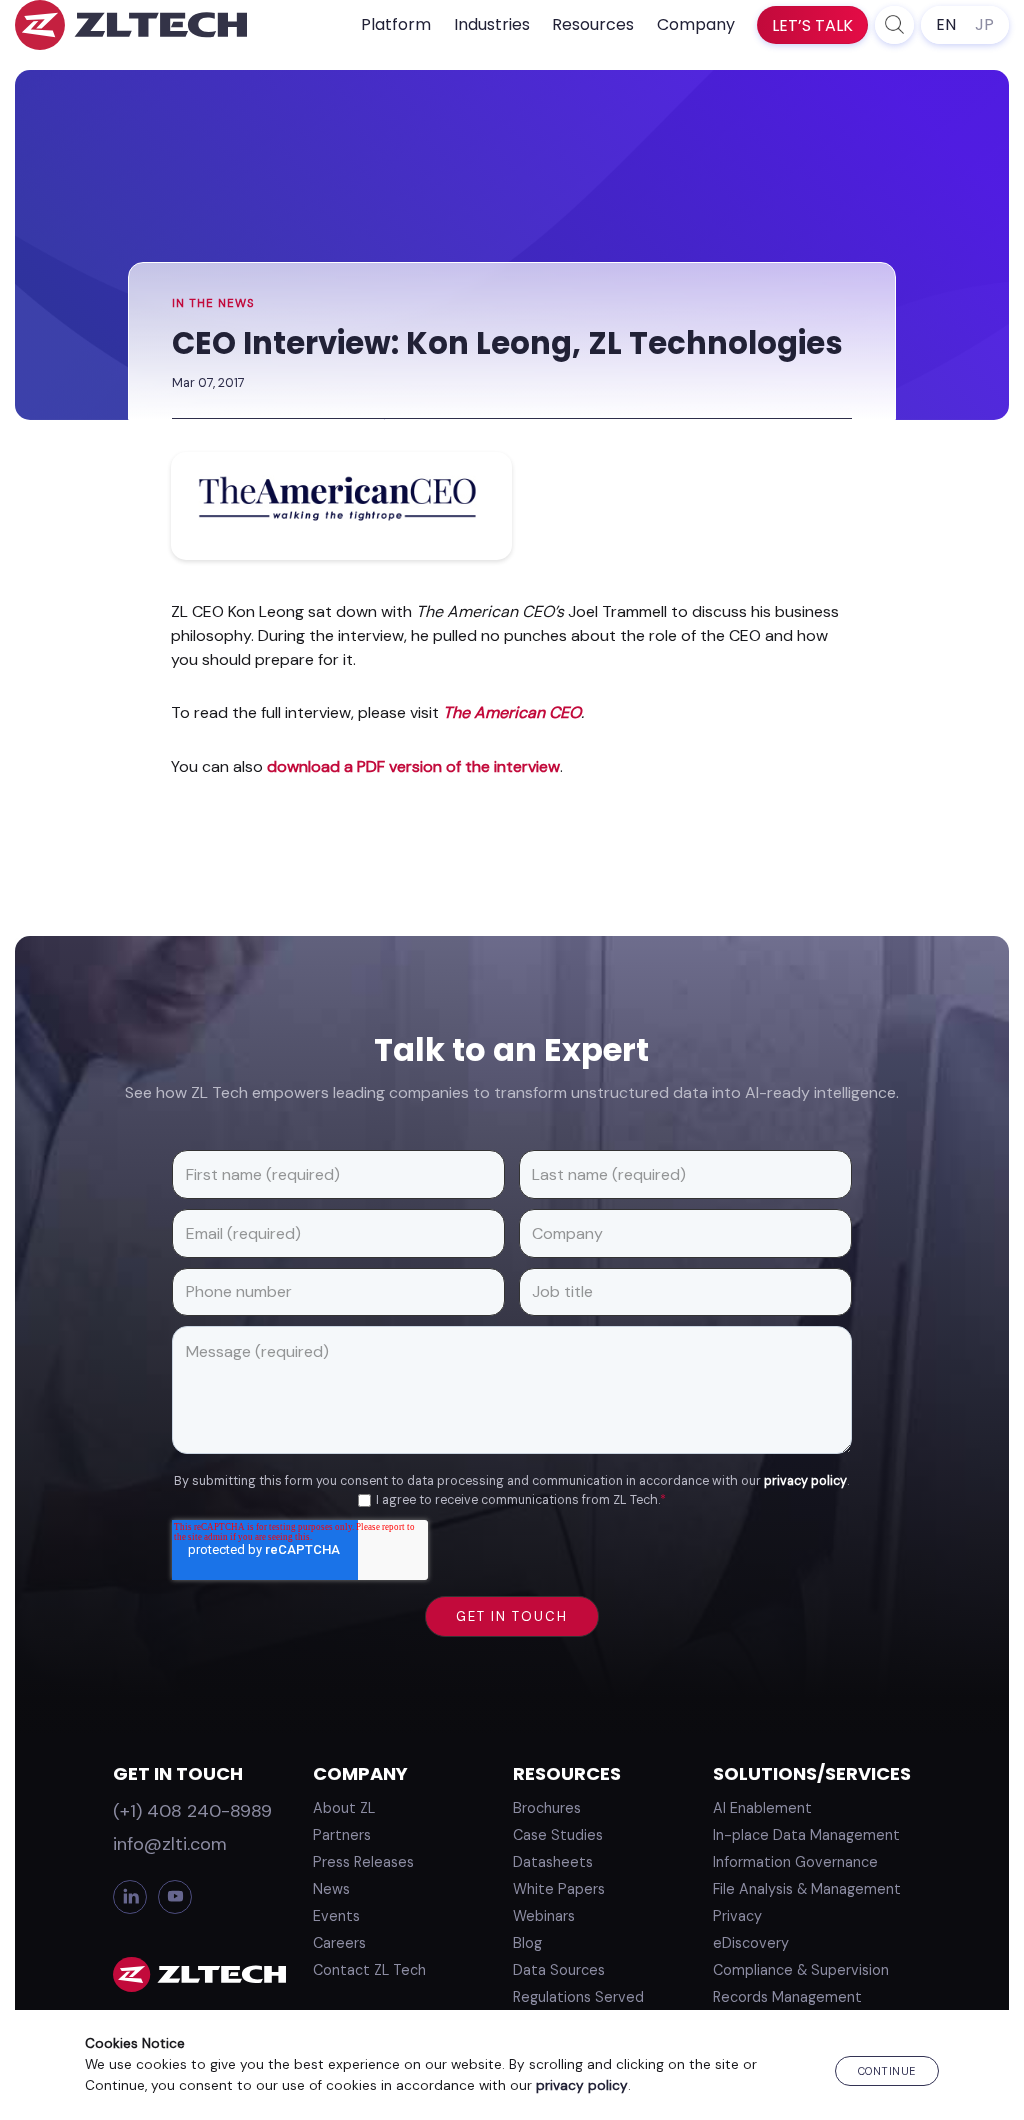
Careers (339, 1943)
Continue (887, 2071)
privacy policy (805, 1481)
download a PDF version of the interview (413, 766)
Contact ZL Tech (369, 1970)
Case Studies (558, 1835)
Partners (342, 1835)
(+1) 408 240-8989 (192, 1811)
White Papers (559, 1889)
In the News (213, 303)
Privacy (737, 1916)
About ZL (344, 1808)
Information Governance (795, 1862)
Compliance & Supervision (801, 1970)
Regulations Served (578, 1997)
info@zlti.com (170, 1844)
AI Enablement (762, 1808)
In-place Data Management (806, 1835)
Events (336, 1916)
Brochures (547, 1808)
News (331, 1889)
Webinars (544, 1916)
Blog (527, 1943)
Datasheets (553, 1862)
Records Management (787, 1997)
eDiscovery (751, 1943)
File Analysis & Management (807, 1889)
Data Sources (559, 1970)
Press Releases (363, 1862)
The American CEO (512, 712)
